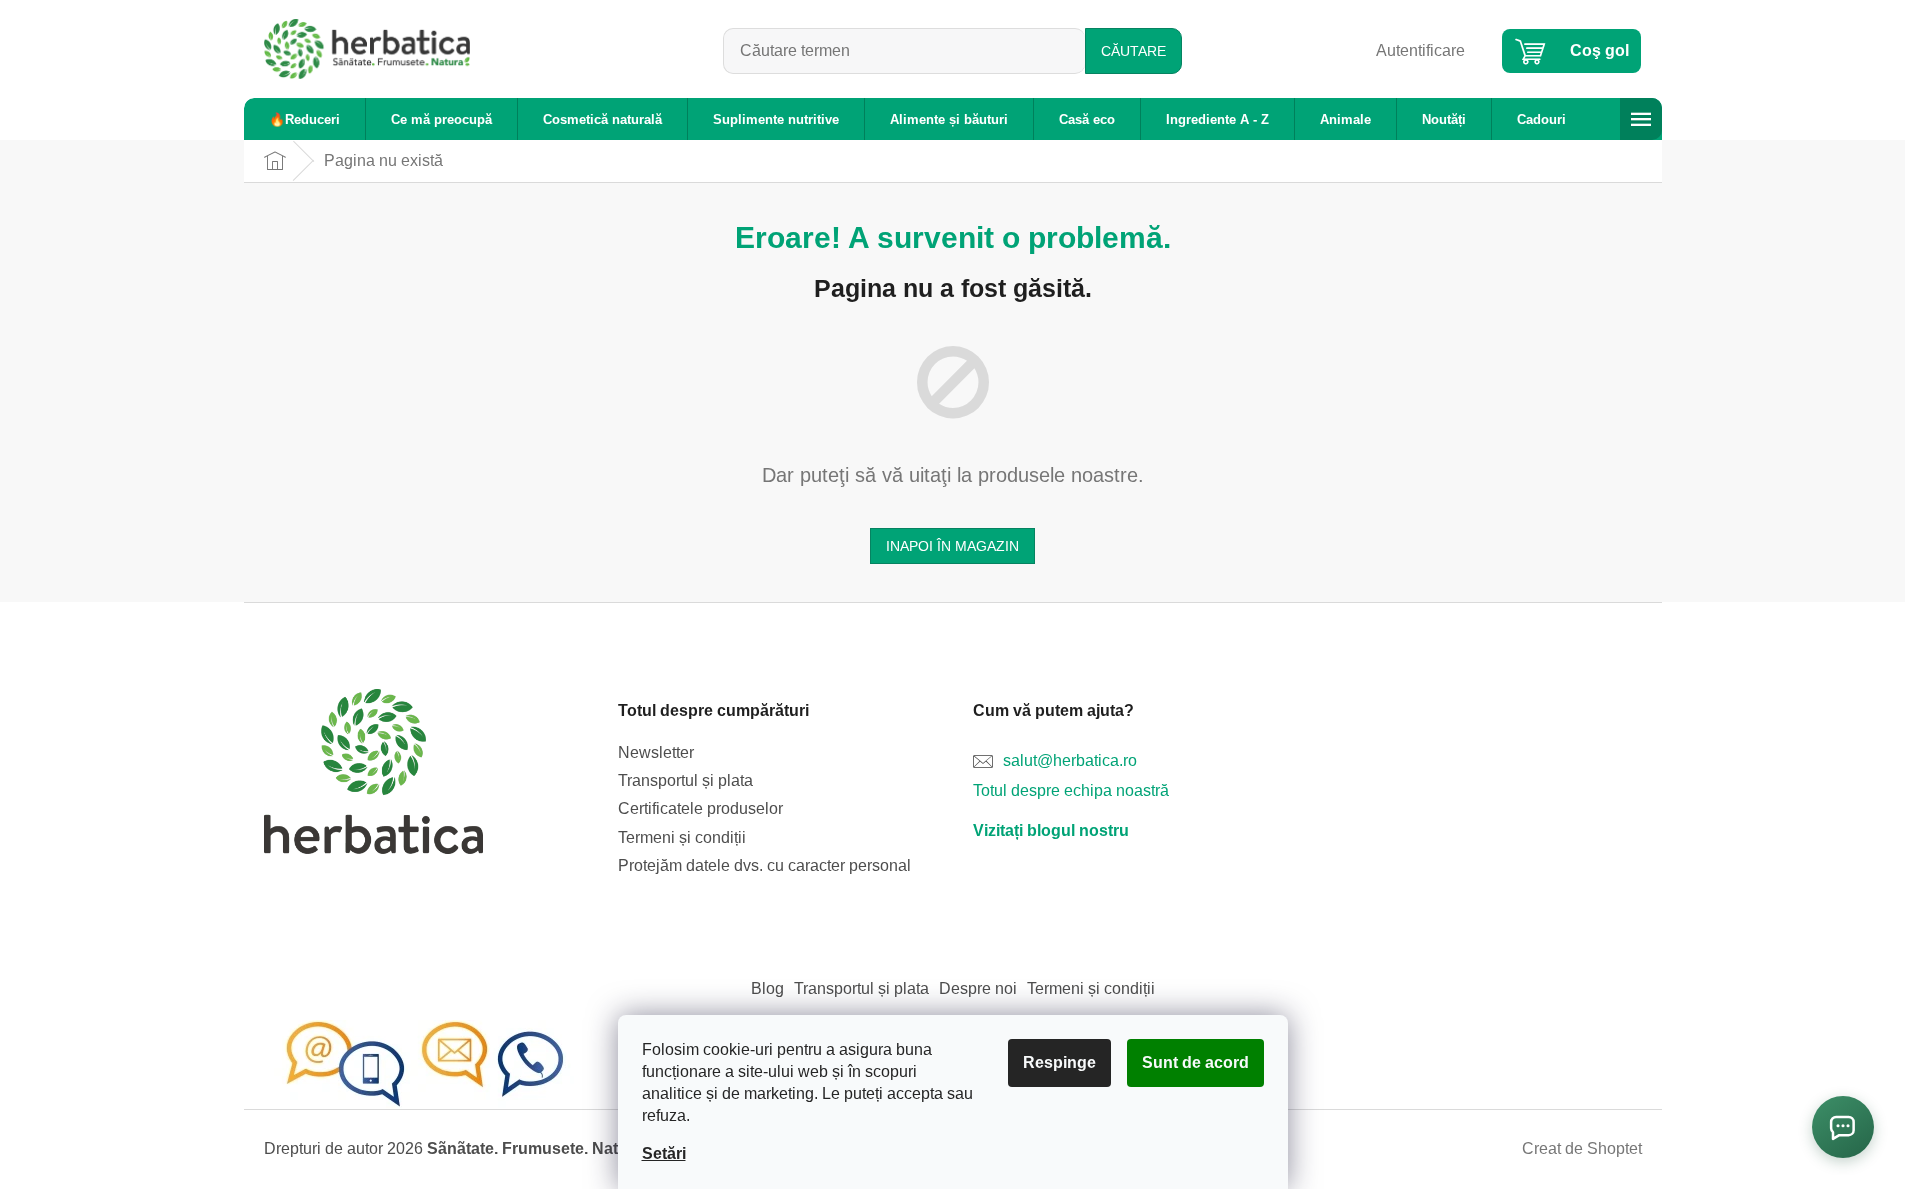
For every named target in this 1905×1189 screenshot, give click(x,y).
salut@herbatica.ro (1070, 760)
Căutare (1133, 51)
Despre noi (978, 988)
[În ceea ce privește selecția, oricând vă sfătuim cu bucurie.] (424, 1063)
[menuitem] (304, 119)
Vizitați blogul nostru (1051, 830)
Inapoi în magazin (952, 546)
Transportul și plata (685, 780)
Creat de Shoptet (1582, 1148)
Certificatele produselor (700, 808)
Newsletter (656, 752)
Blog (767, 988)
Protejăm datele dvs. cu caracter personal (764, 865)
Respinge (1059, 1062)
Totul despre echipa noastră (1071, 790)
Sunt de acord (1195, 1062)
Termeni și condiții (682, 837)
